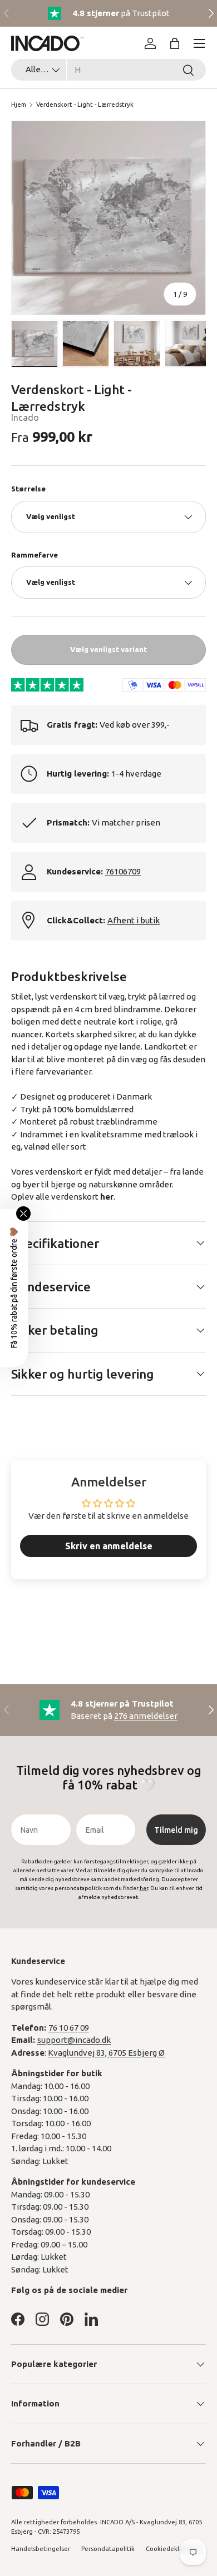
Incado (25, 417)
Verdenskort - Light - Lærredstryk (85, 105)
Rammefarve (34, 555)
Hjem (19, 105)
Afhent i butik (134, 920)
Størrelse (28, 489)
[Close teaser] (23, 1214)
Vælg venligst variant (108, 649)
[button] (175, 43)
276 (146, 1716)
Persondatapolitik (108, 2549)
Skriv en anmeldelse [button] (109, 1546)
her (107, 1197)
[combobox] (108, 70)
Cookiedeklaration (174, 2549)
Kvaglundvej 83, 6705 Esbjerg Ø (106, 2053)
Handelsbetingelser (41, 2549)
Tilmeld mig (176, 1830)
